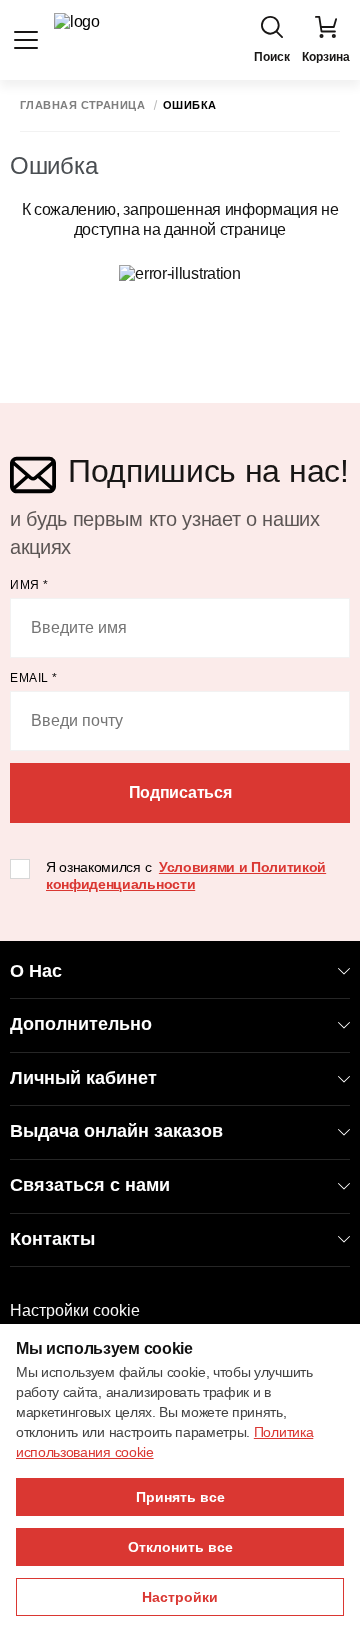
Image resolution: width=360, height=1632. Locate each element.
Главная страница (82, 105)
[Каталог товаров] (26, 40)
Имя (29, 585)
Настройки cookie (75, 1310)
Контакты (52, 1239)
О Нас (36, 971)
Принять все (180, 1497)
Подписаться (180, 792)
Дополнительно (81, 1024)
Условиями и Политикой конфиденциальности (186, 875)
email (34, 678)
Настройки (180, 1597)
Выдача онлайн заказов (116, 1131)
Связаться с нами (90, 1185)
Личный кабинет (83, 1078)
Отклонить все (180, 1547)
